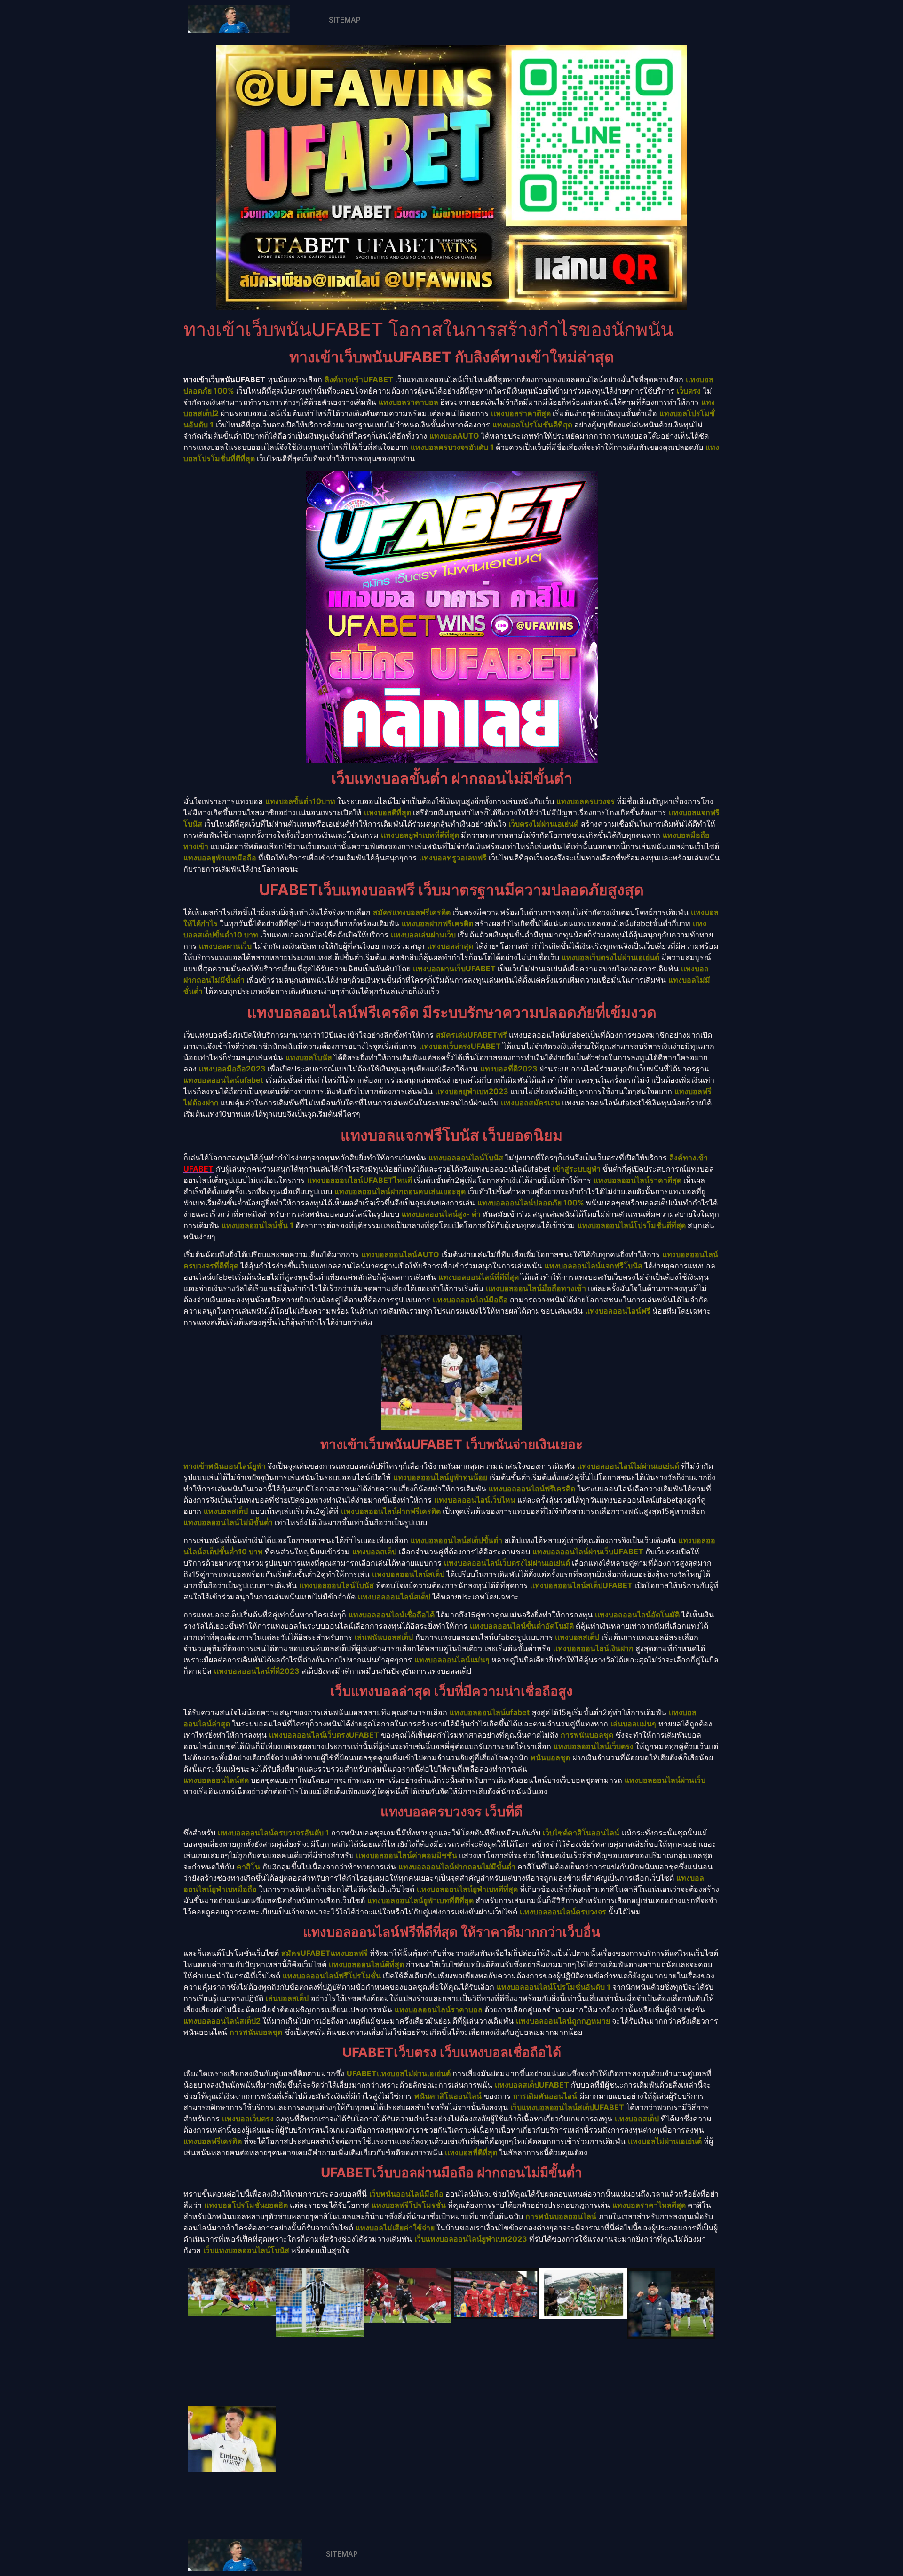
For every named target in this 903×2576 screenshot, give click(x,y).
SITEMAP (345, 20)
